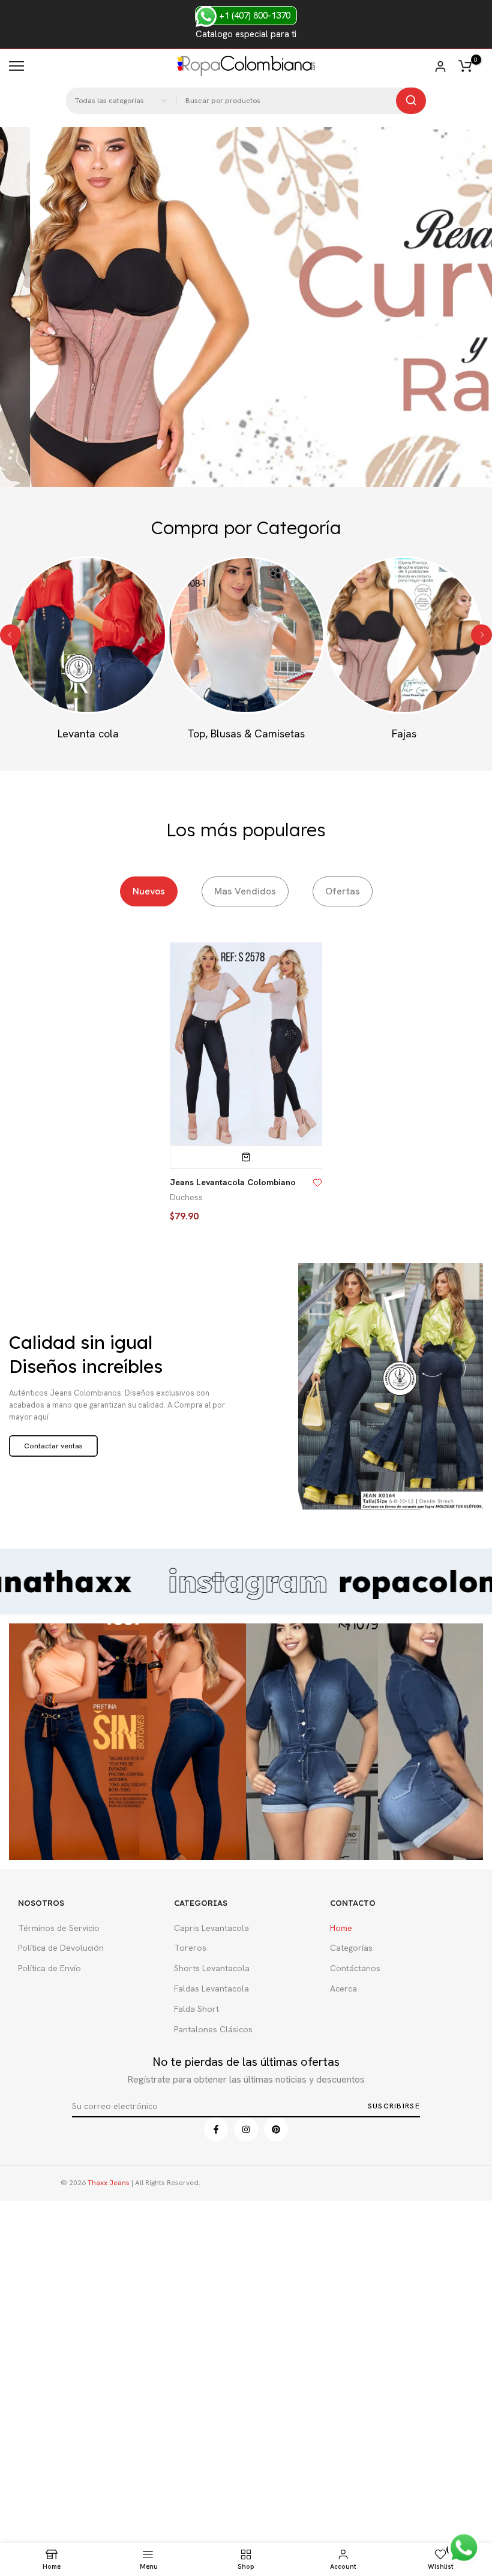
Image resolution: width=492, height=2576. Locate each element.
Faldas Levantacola (211, 1989)
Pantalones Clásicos (213, 2029)
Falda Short (196, 2009)
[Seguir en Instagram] (246, 2129)
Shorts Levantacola (212, 1968)
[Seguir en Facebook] (216, 2129)
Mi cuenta (440, 67)
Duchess (186, 1197)
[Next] (481, 635)
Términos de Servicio (59, 1928)
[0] (465, 66)
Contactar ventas (53, 1446)
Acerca (343, 1989)
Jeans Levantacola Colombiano (233, 1182)
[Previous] (10, 635)
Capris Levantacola (211, 1928)
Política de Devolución (61, 1948)
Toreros (190, 1948)
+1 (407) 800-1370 (253, 16)
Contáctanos (355, 1968)
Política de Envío (49, 1968)
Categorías (351, 1948)
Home (341, 1928)
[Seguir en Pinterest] (276, 2129)
